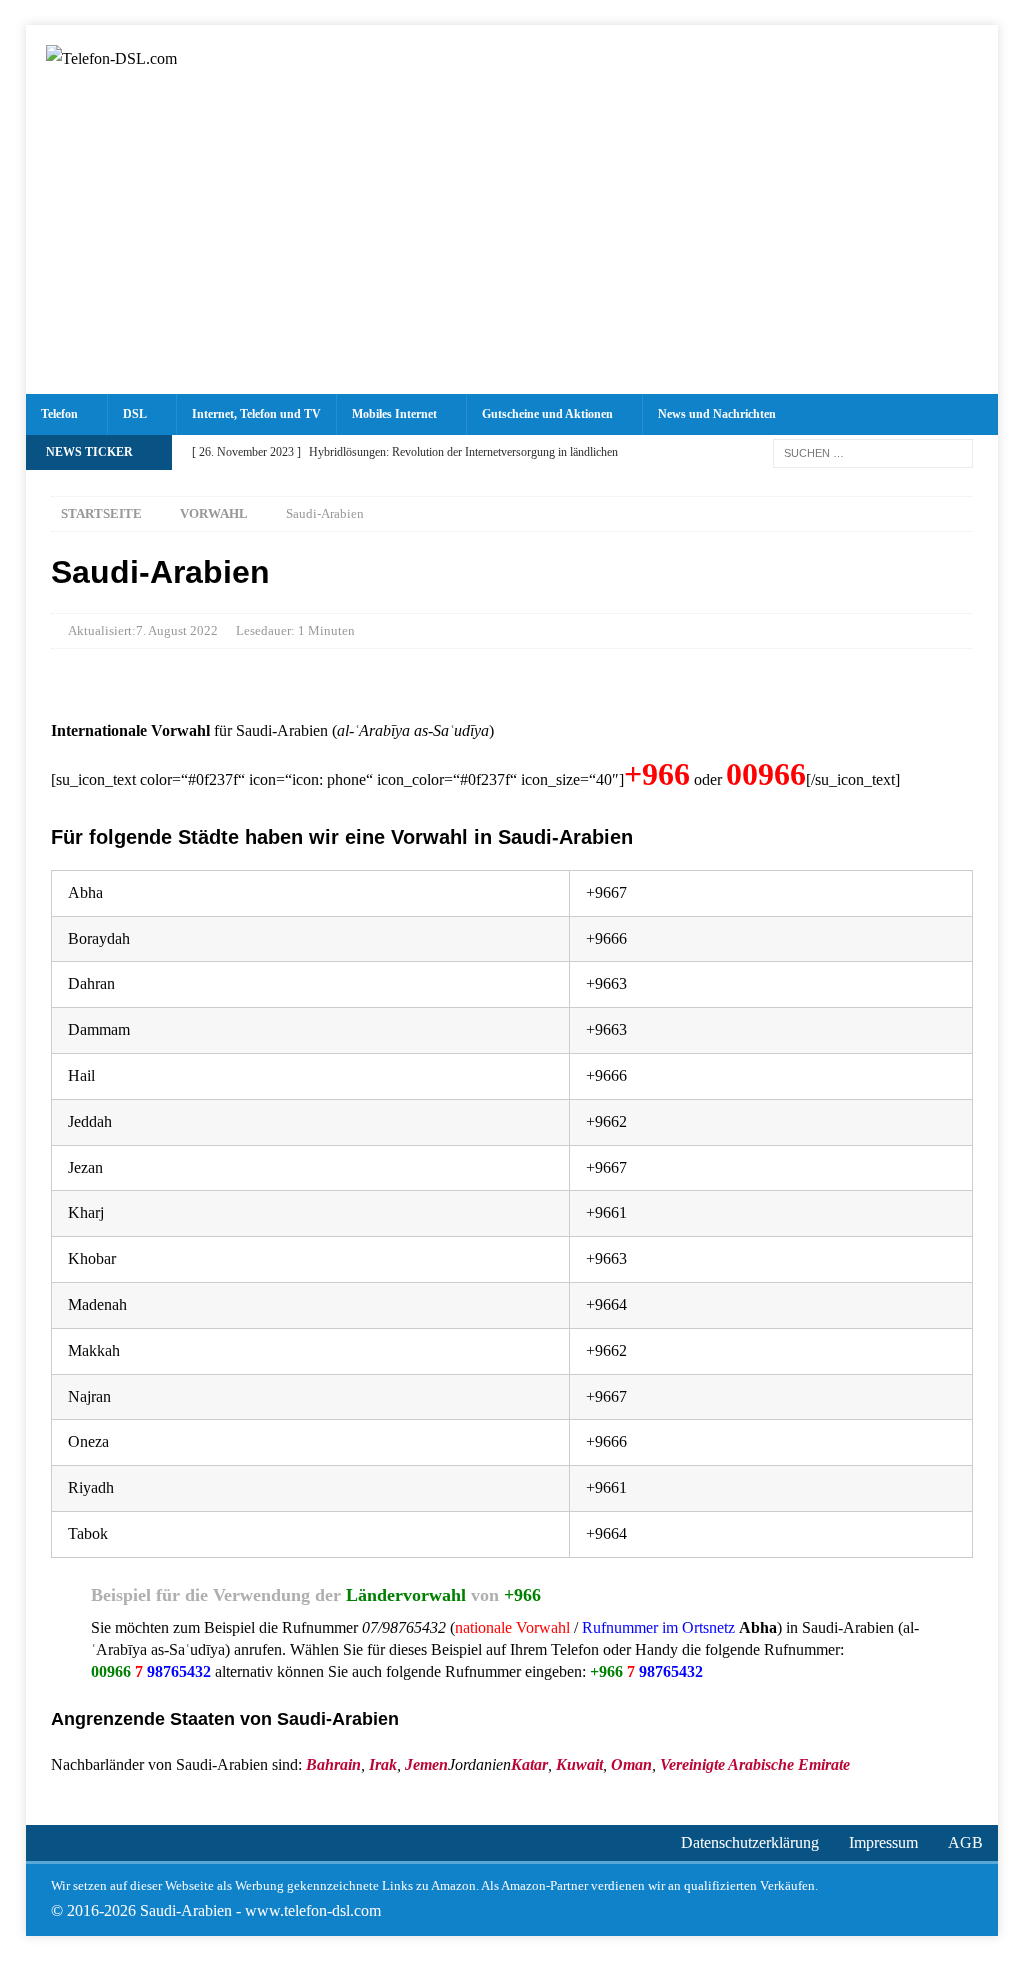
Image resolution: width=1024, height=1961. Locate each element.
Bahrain (333, 1764)
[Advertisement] (512, 244)
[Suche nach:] (873, 451)
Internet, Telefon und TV (256, 414)
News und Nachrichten (717, 414)
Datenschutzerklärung (750, 1842)
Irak (383, 1764)
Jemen (426, 1764)
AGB (965, 1842)
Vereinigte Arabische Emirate (755, 1764)
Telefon (59, 414)
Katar (529, 1764)
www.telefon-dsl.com (313, 1910)
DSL (135, 414)
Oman (631, 1764)
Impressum (883, 1842)
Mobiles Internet (394, 414)
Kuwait (579, 1764)
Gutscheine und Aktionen (547, 414)
